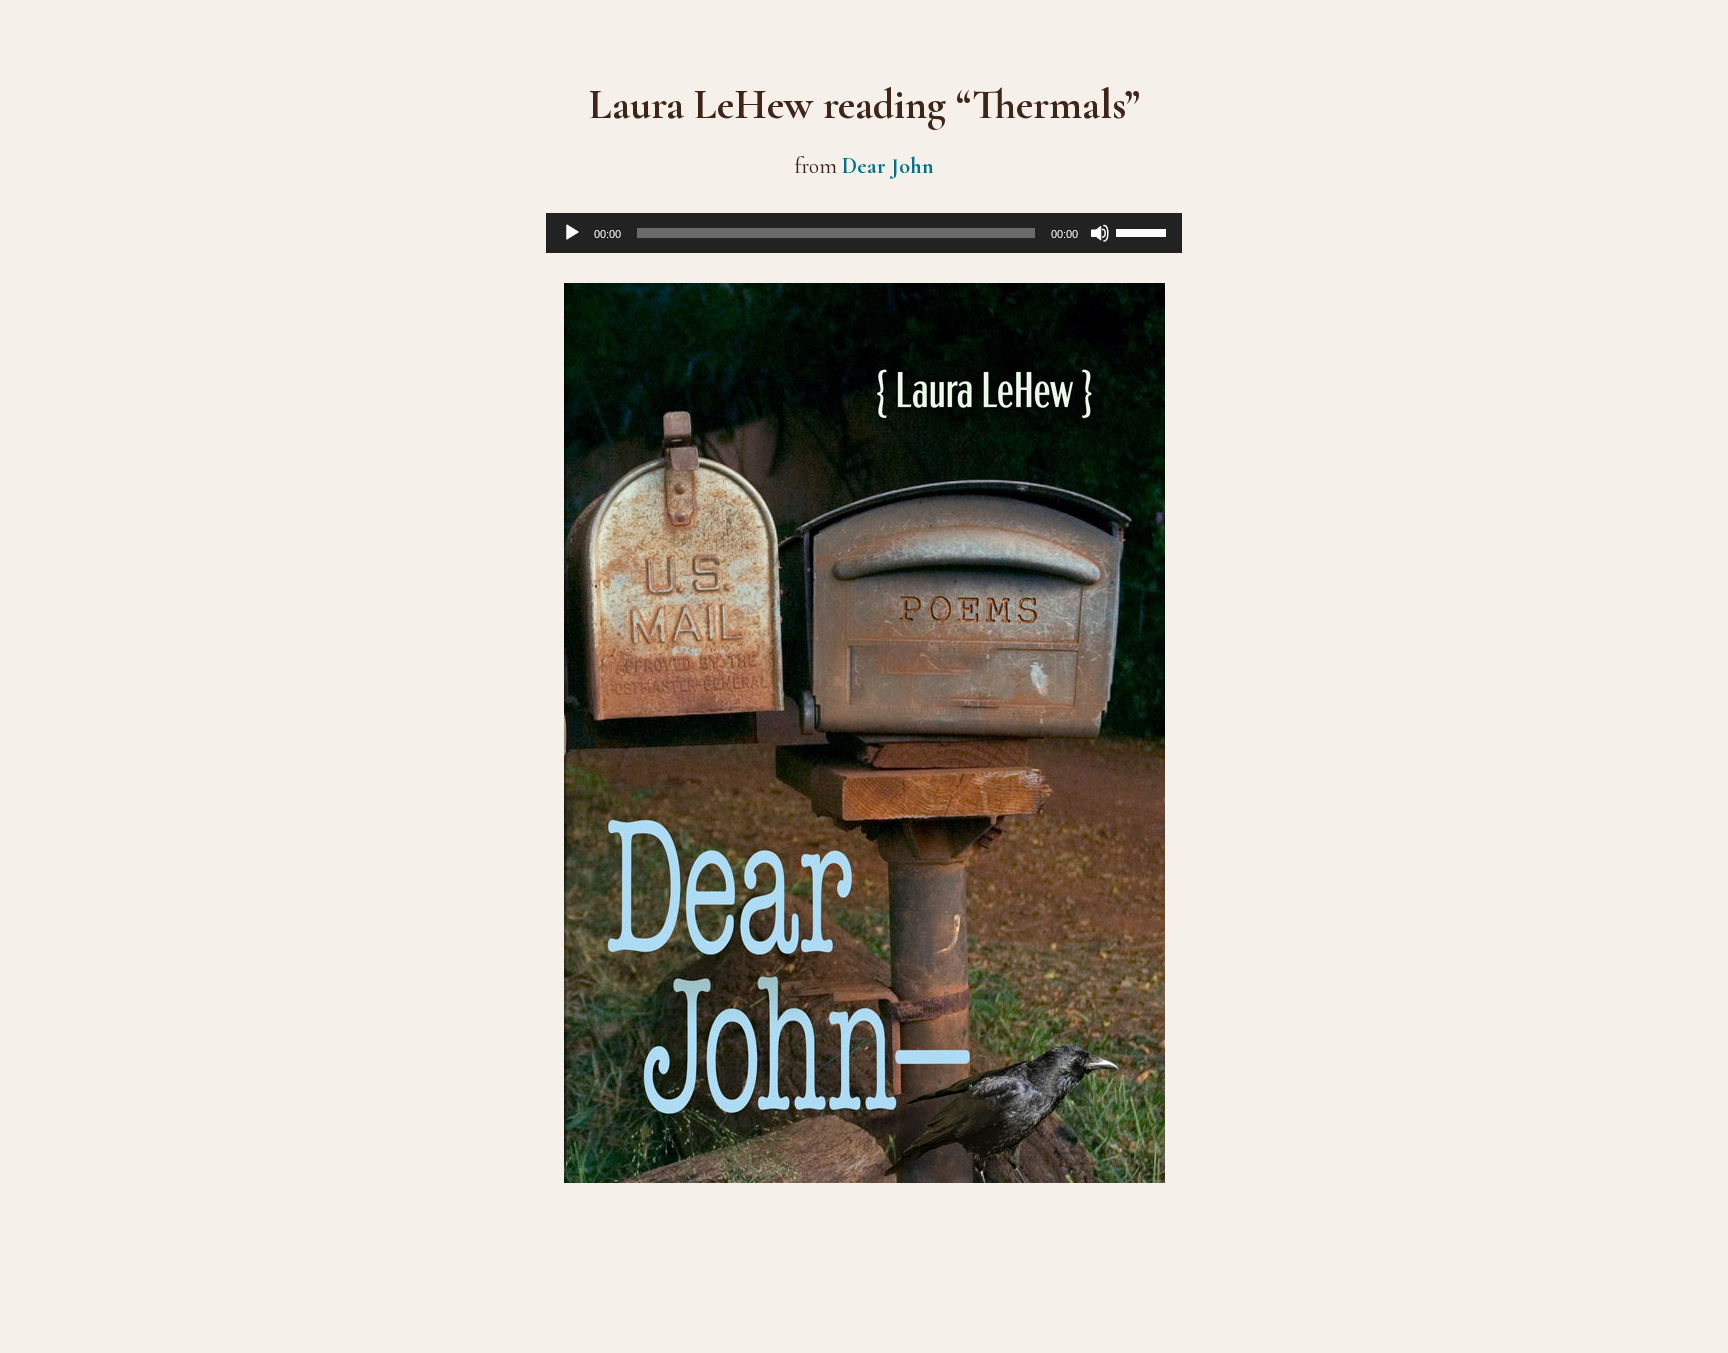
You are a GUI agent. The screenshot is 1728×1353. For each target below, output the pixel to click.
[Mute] (1100, 233)
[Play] (572, 233)
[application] (864, 233)
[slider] (1144, 231)
